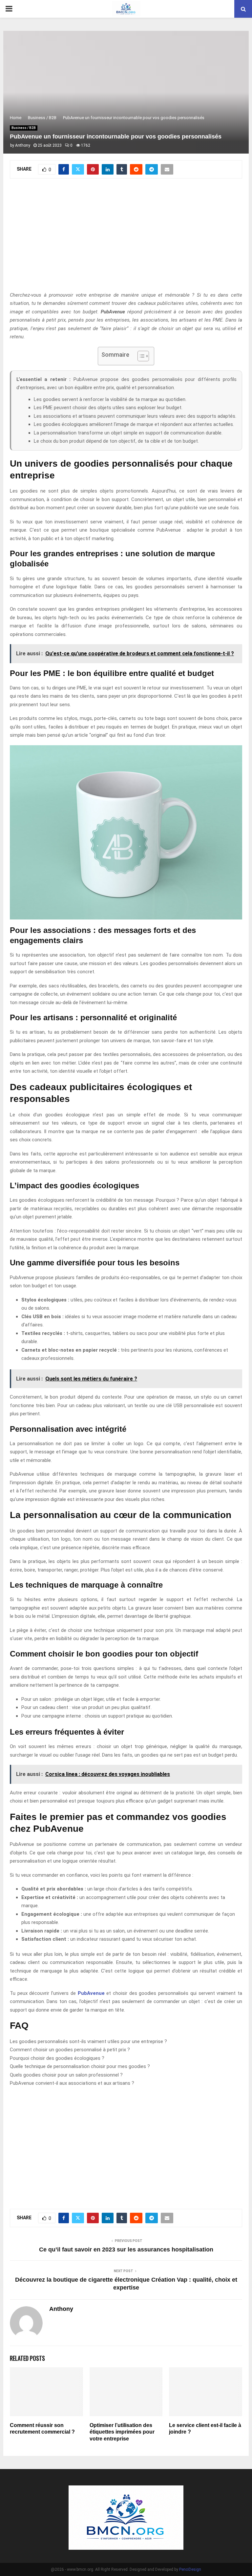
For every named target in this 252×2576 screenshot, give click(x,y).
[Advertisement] (126, 239)
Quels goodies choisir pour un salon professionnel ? (66, 2075)
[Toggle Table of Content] (140, 356)
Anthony (23, 145)
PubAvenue (91, 1993)
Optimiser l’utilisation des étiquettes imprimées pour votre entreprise (122, 2432)
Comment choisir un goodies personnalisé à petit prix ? (70, 2050)
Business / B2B (24, 128)
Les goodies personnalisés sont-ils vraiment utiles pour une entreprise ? (88, 2041)
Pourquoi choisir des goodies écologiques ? (57, 2058)
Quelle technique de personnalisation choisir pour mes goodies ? (80, 2066)
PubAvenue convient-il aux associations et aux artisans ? (72, 2083)
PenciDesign (190, 2569)
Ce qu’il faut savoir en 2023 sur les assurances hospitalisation (126, 2249)
